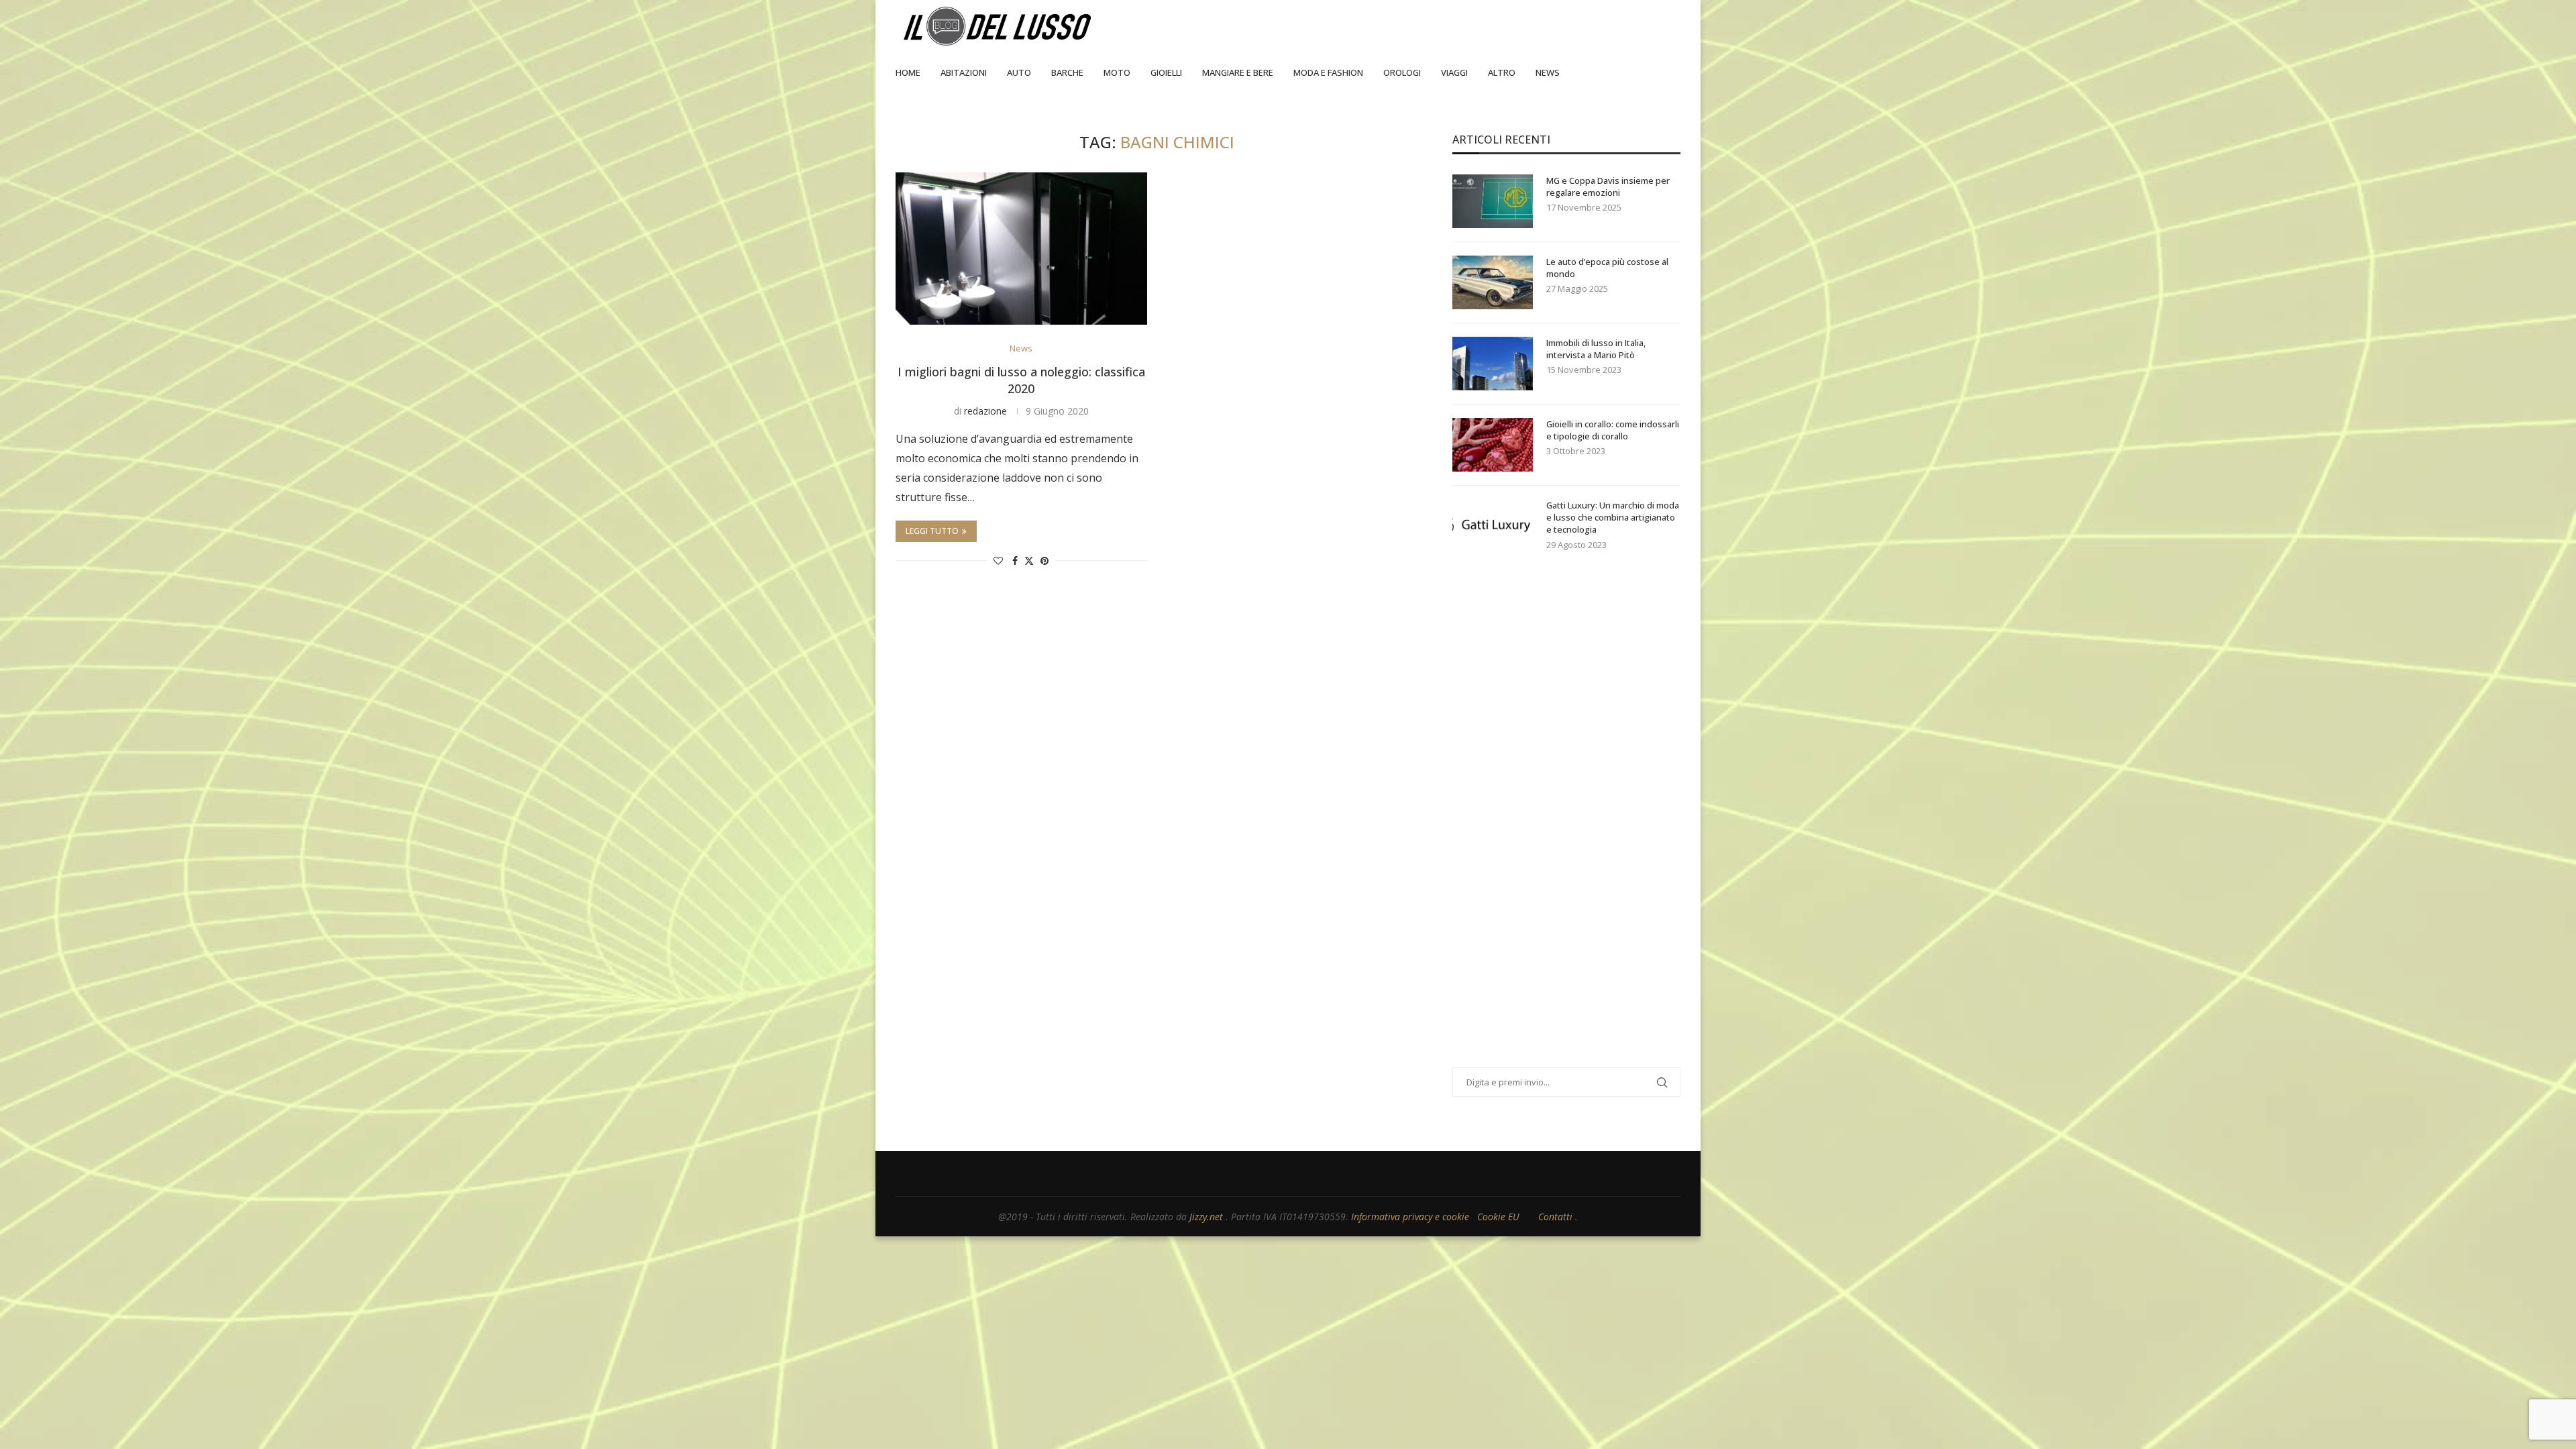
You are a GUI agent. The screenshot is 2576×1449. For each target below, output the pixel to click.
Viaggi (1454, 72)
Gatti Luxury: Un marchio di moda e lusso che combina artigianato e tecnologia (1613, 517)
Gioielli (1166, 72)
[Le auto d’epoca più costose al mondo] (1493, 282)
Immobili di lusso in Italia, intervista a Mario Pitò (1596, 349)
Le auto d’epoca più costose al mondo (1607, 268)
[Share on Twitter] (1029, 560)
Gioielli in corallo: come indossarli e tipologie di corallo (1613, 430)
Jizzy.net (1207, 1217)
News (1548, 72)
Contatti (1557, 1217)
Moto (1117, 72)
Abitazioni (964, 72)
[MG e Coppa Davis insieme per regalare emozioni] (1493, 201)
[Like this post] (998, 560)
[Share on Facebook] (1015, 560)
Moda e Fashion (1328, 72)
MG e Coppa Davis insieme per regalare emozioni (1608, 186)
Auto (1019, 72)
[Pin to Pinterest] (1044, 560)
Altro (1502, 72)
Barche (1067, 72)
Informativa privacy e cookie (1411, 1217)
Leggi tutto (932, 531)
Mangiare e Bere (1238, 72)
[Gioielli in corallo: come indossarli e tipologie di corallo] (1493, 445)
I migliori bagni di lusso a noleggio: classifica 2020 (1021, 380)
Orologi (1402, 72)
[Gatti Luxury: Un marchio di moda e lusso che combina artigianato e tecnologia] (1493, 526)
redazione (985, 411)
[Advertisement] (1553, 826)
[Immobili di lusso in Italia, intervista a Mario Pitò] (1493, 364)
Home (908, 72)
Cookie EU (1498, 1217)
